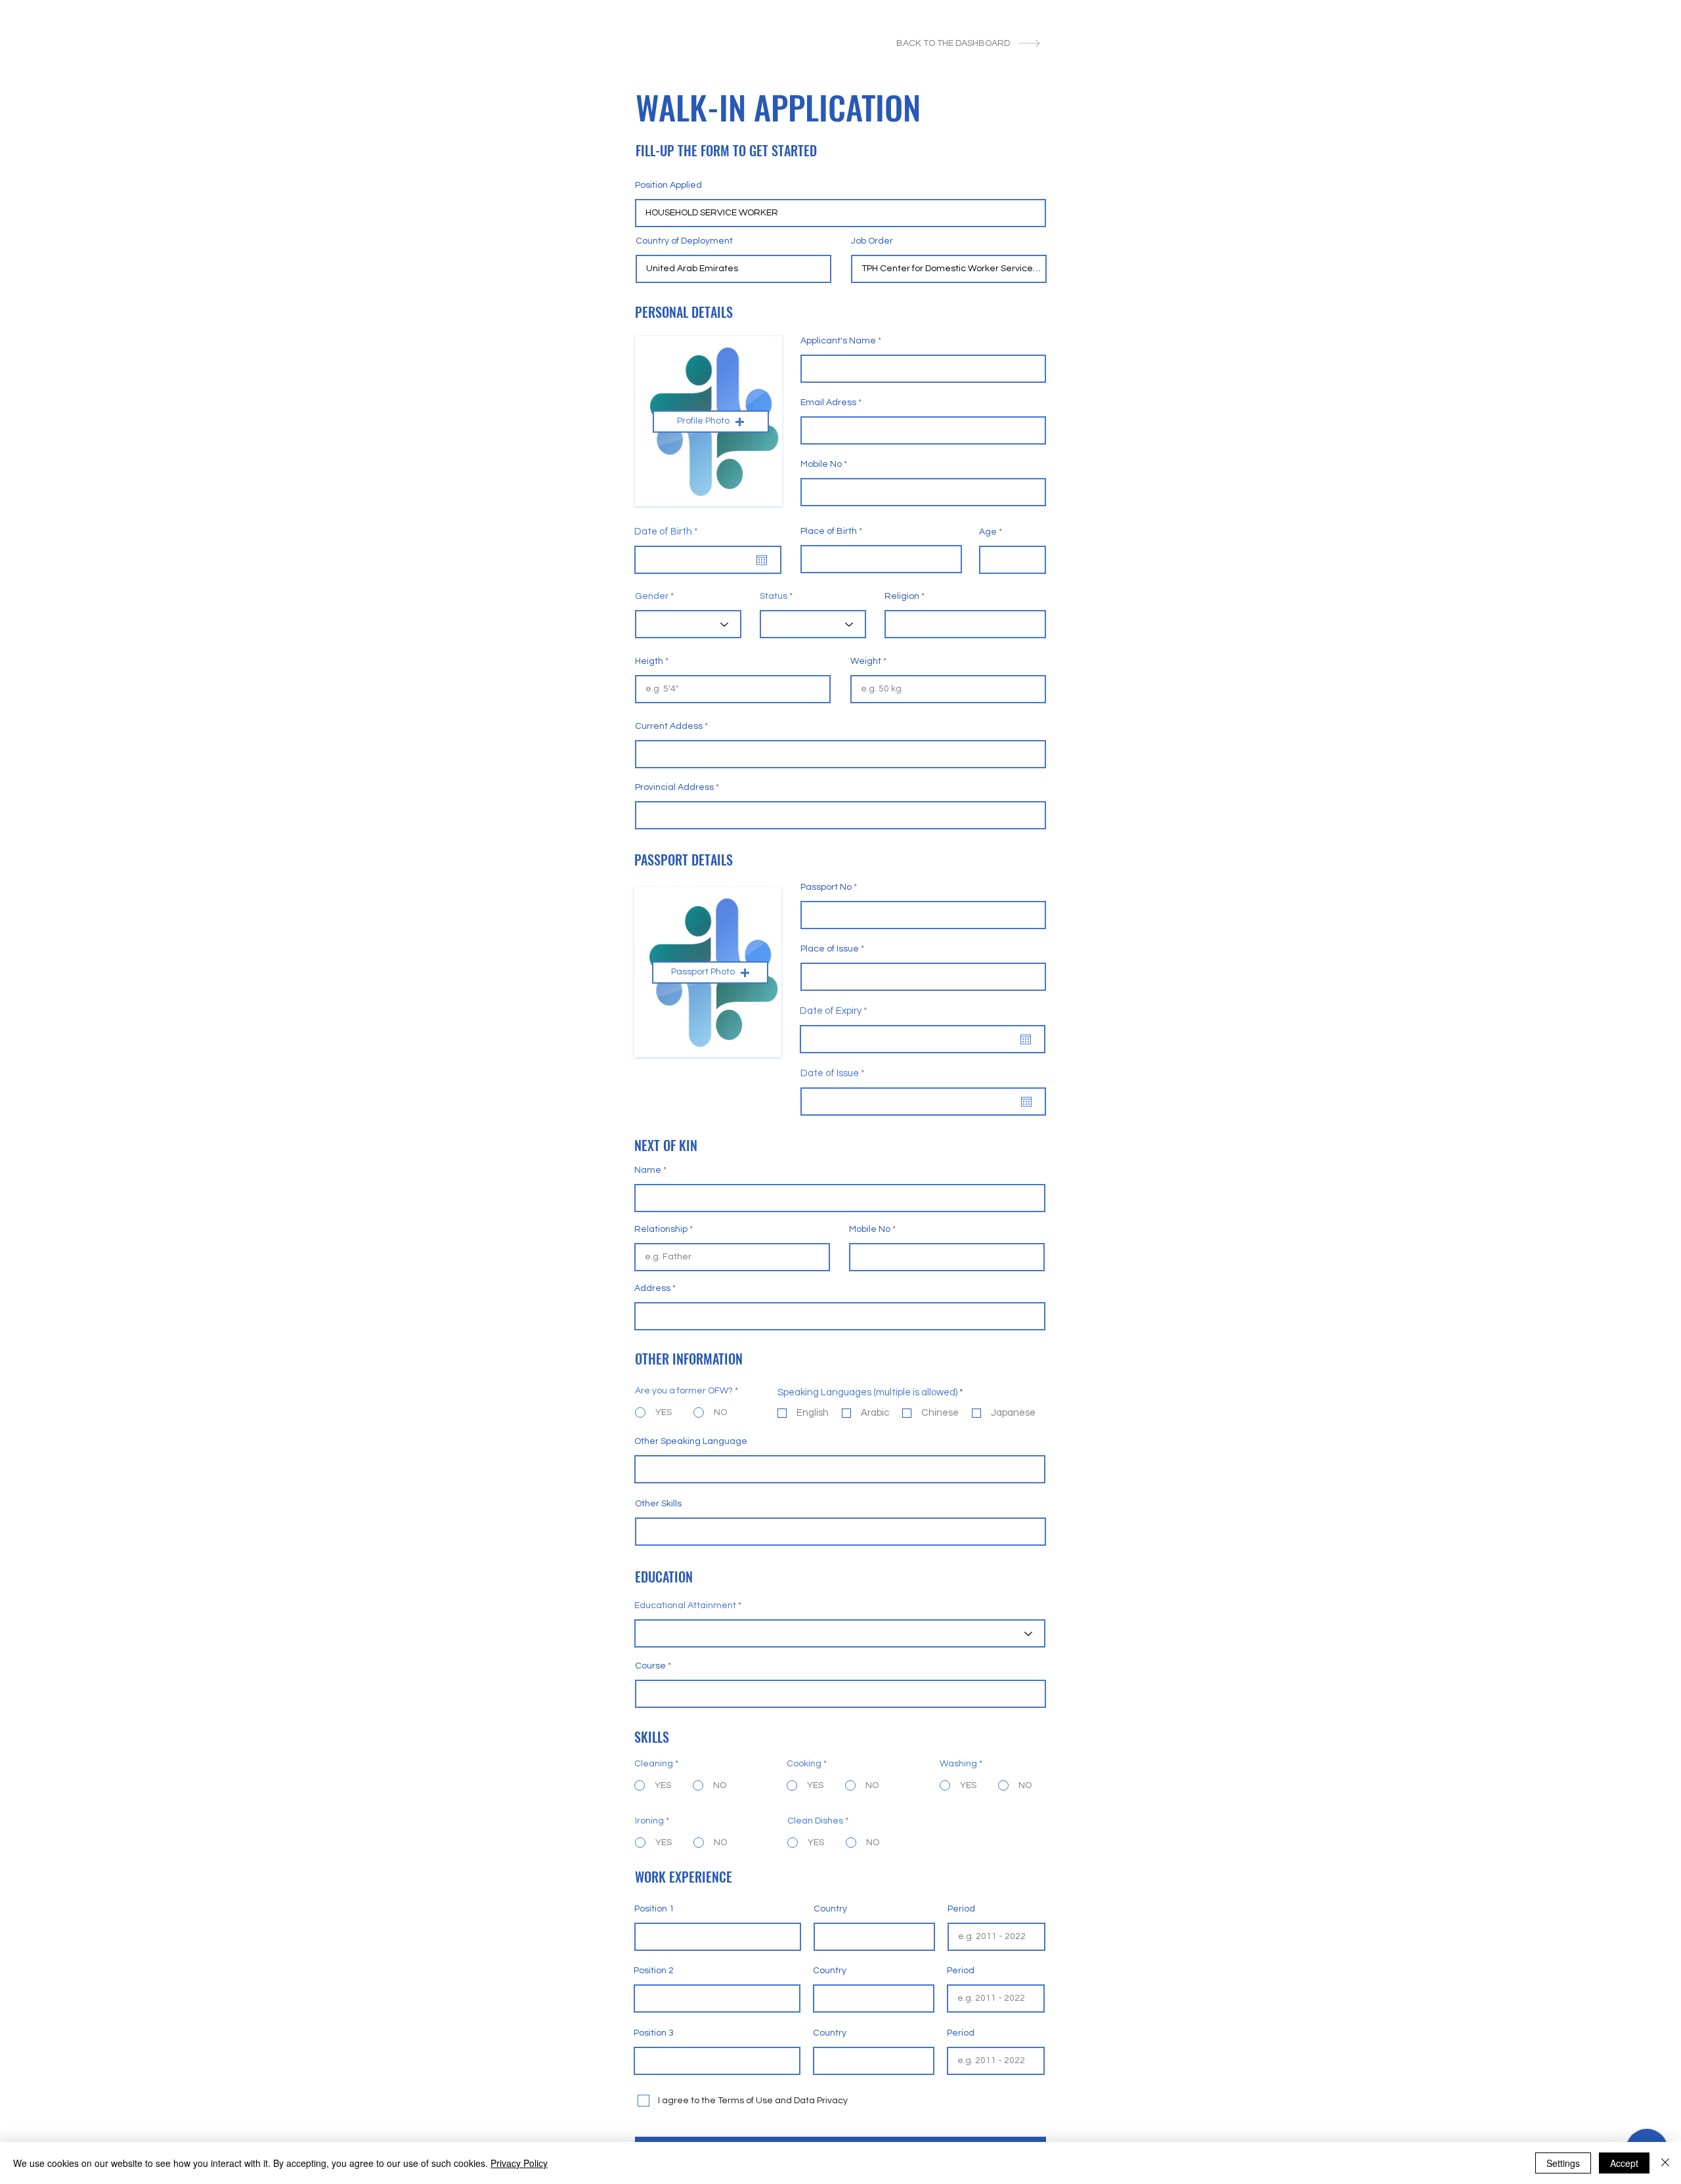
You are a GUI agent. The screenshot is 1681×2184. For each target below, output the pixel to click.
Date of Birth (669, 532)
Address (652, 1288)
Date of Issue (835, 1073)
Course (650, 1666)
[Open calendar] (762, 560)
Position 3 (654, 2033)
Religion (902, 596)
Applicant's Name (838, 341)
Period (961, 1909)
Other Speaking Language (691, 1441)
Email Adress (828, 403)
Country (830, 1909)
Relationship (661, 1229)
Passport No (826, 887)
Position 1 (654, 1909)
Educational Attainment (685, 1605)
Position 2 (654, 1971)
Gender (652, 596)
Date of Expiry (836, 1011)
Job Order (872, 241)
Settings (1563, 2163)
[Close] (1665, 2163)
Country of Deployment (684, 241)
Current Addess (669, 726)
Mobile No (821, 464)
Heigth (649, 661)
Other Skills (658, 1504)
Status (774, 596)
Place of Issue (830, 949)
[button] (711, 422)
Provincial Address (674, 787)
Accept (1624, 2163)
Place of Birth (829, 531)
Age (988, 532)
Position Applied (668, 185)
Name (648, 1170)
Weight (866, 661)
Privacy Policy (519, 2163)
